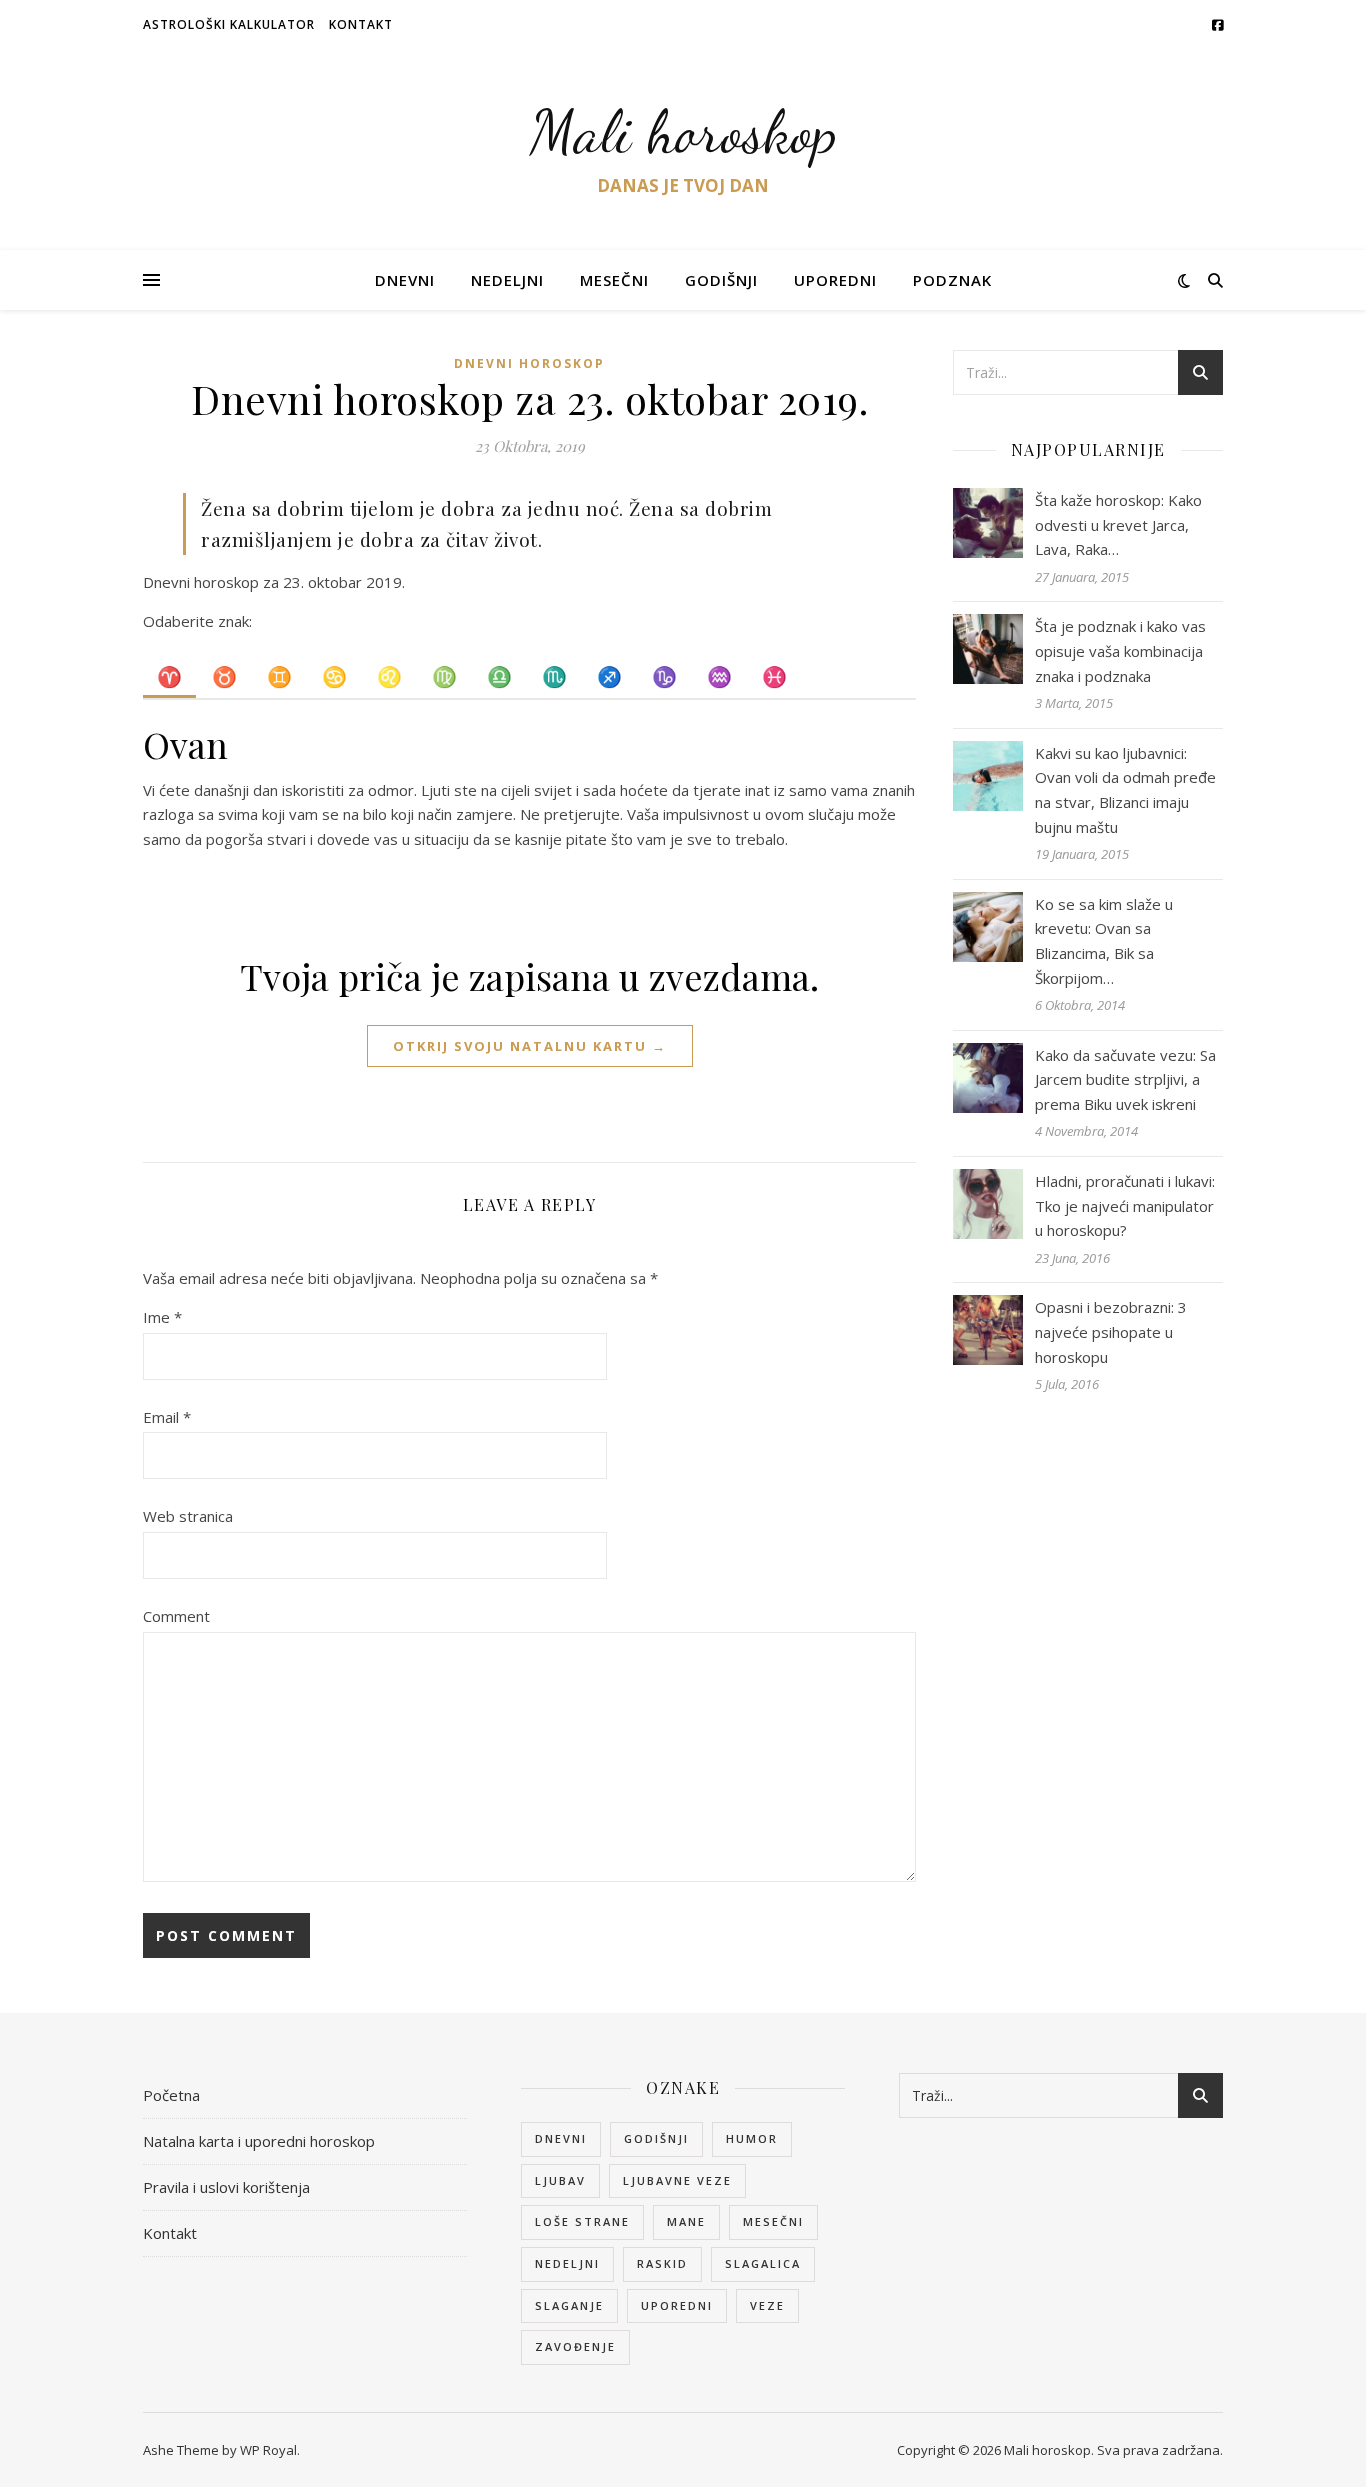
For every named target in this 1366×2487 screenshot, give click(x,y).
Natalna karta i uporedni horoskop (259, 2141)
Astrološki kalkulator (229, 24)
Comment (176, 1616)
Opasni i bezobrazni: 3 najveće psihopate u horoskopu (1111, 1331)
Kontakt (361, 24)
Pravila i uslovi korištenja (226, 2187)
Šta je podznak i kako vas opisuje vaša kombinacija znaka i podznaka (1120, 650)
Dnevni (405, 280)
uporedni (677, 2305)
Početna (171, 2095)
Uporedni (835, 280)
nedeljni (567, 2263)
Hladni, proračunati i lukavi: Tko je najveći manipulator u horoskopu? (1125, 1205)
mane (686, 2221)
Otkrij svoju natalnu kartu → (530, 1046)
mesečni (773, 2221)
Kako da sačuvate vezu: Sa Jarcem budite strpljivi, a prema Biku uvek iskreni (1125, 1079)
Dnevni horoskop (529, 363)
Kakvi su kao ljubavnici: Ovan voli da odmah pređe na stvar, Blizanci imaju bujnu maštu (1125, 790)
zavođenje (575, 2346)
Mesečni (614, 280)
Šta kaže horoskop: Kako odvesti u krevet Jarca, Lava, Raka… (1118, 524)
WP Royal (268, 2450)
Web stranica (188, 1516)
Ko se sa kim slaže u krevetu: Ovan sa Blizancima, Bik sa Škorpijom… (1104, 941)
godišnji (656, 2138)
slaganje (569, 2305)
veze (767, 2305)
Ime (162, 1317)
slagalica (763, 2263)
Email (167, 1417)
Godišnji (721, 280)
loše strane (582, 2221)
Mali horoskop (683, 132)
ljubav (560, 2180)
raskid (662, 2263)
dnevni (561, 2138)
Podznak (952, 280)
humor (752, 2138)
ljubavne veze (677, 2180)
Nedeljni (507, 280)
